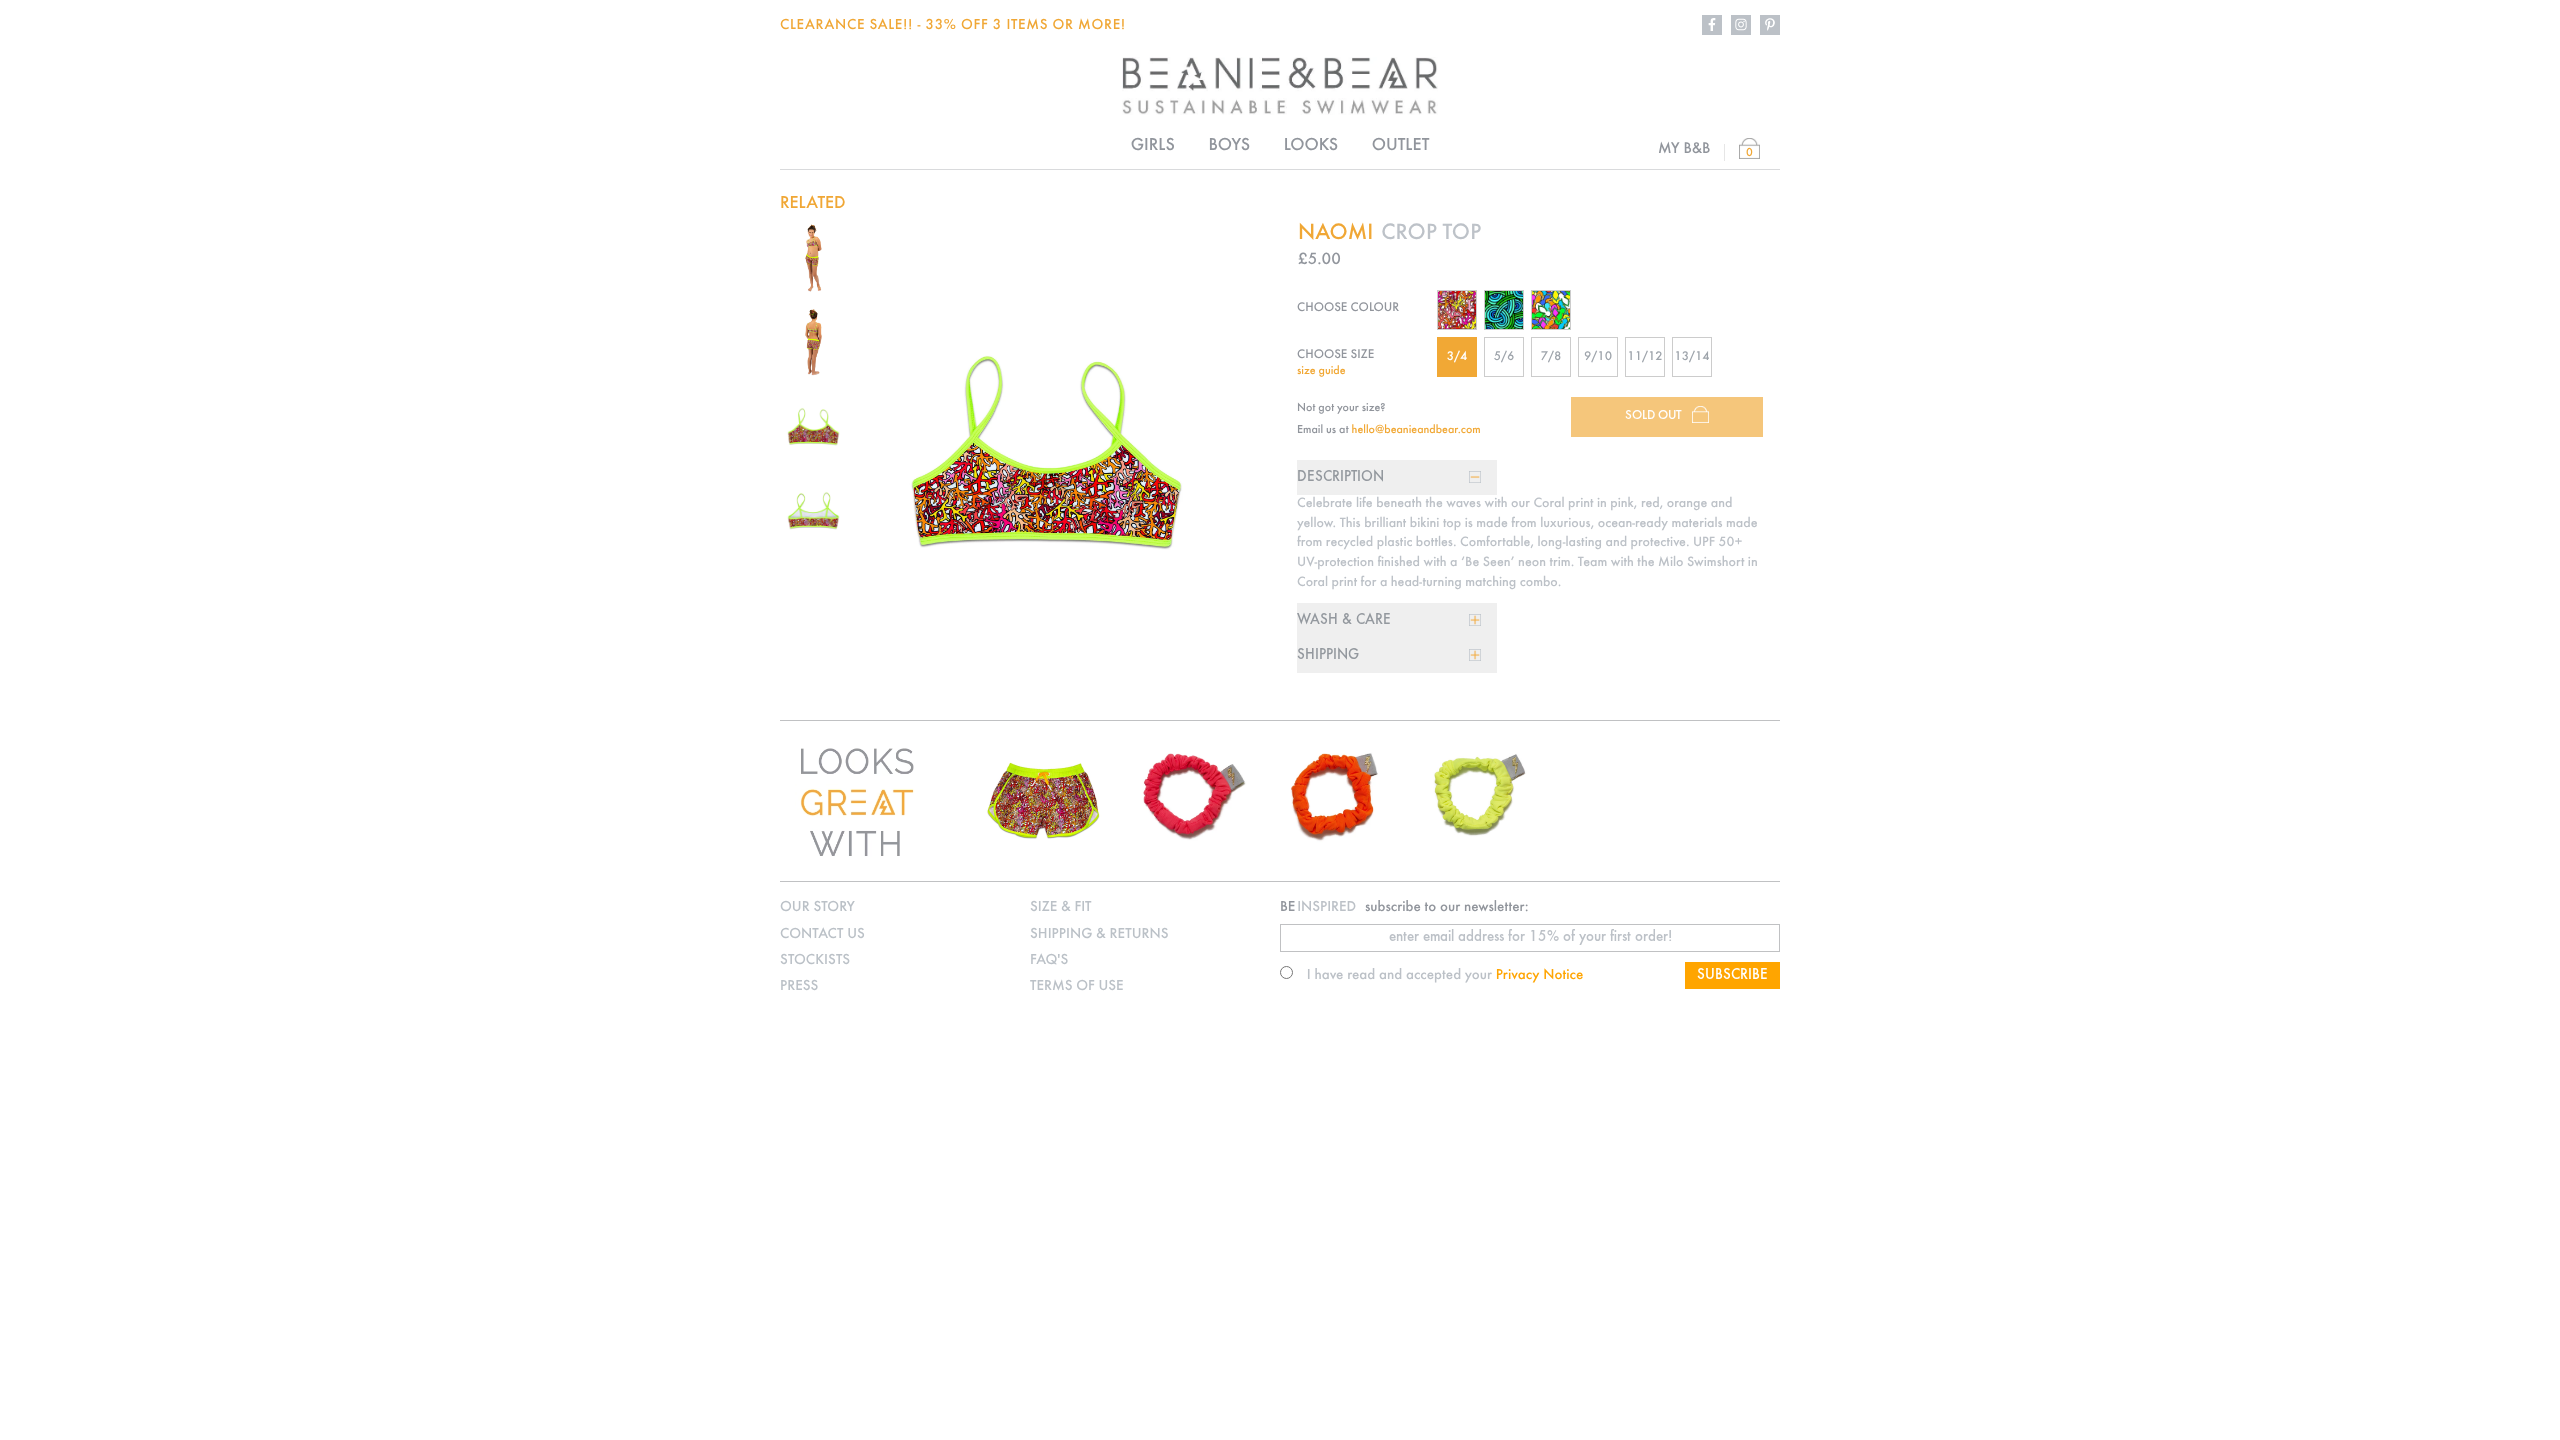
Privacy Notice (1540, 975)
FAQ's (1049, 960)
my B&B (1684, 149)
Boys (1228, 146)
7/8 (1551, 357)
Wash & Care (1344, 620)
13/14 (1691, 357)
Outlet (1401, 146)
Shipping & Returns (1099, 934)
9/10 (1598, 357)
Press (799, 986)
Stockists (815, 960)
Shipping (1328, 655)
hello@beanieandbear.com (1416, 430)
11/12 (1644, 357)
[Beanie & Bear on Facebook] (1712, 25)
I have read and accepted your (1445, 975)
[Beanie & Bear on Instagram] (1741, 25)
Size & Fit (1060, 907)
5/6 (1504, 357)
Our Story (817, 907)
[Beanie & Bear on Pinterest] (1770, 25)
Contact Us (822, 934)
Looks (1311, 146)
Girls (1153, 146)
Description (1340, 477)
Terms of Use (1077, 986)
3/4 (1457, 357)
